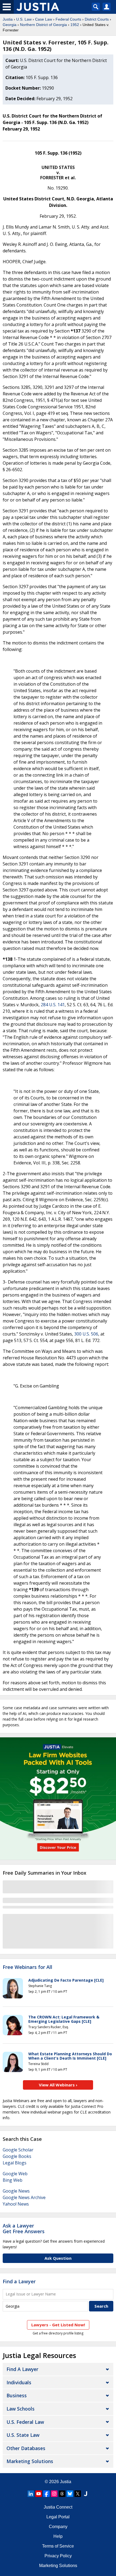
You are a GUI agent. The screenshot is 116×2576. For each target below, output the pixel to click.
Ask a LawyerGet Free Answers (24, 2229)
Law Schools (21, 2409)
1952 (75, 25)
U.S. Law (24, 19)
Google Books (17, 2156)
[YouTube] (39, 2494)
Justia (8, 19)
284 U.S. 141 (53, 1005)
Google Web (15, 2174)
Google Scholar (18, 2150)
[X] (78, 2494)
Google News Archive (24, 2197)
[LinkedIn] (31, 2494)
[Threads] (62, 2494)
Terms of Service (58, 2546)
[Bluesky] (70, 2494)
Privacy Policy (58, 2556)
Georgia (10, 25)
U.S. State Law (23, 2435)
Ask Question (58, 2258)
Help (58, 2536)
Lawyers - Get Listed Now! (58, 2325)
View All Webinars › (58, 2085)
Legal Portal (58, 2517)
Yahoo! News (16, 2204)
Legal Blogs (15, 2163)
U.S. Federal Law (25, 2422)
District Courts (97, 19)
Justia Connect (58, 2507)
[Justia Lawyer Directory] (86, 2494)
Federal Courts (68, 19)
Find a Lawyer (19, 2281)
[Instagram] (54, 2494)
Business (17, 2395)
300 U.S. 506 (86, 1334)
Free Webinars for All (28, 1967)
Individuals (19, 2382)
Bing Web (13, 2180)
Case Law (44, 19)
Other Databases (26, 2448)
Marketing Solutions (30, 2461)
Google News (16, 2191)
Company (58, 2527)
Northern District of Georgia (43, 25)
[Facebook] (46, 2494)
